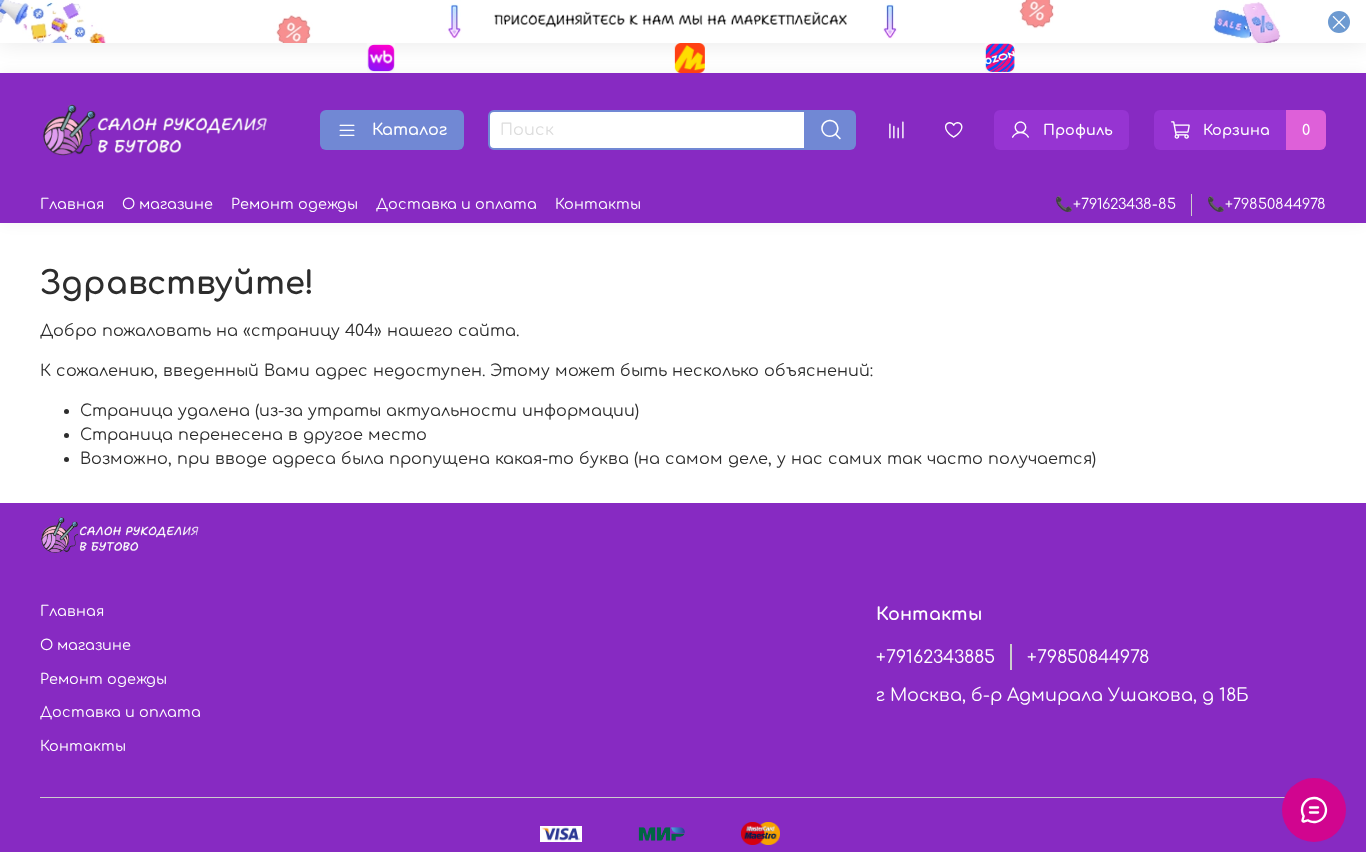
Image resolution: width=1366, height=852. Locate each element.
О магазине (167, 204)
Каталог (409, 130)
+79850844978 (1088, 657)
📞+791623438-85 (1115, 204)
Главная (72, 204)
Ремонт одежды (294, 204)
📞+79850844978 (1266, 204)
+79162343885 (935, 657)
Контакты (598, 204)
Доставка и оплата (456, 204)
